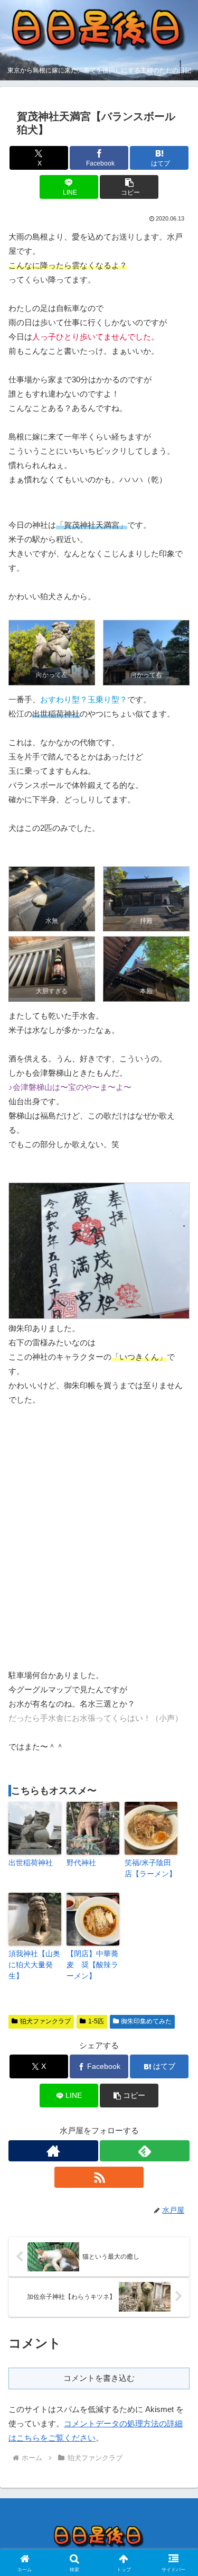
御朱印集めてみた (146, 2021)
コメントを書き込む (99, 2378)
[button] (129, 187)
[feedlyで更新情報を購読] (145, 2151)
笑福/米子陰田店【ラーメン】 (150, 1868)
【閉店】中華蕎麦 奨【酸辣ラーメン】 (92, 1965)
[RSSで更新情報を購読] (99, 2177)
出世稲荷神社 (31, 1863)
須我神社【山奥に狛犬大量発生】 (34, 1965)
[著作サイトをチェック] (53, 2151)
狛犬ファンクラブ (45, 2021)
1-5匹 (96, 2021)
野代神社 (81, 1863)
